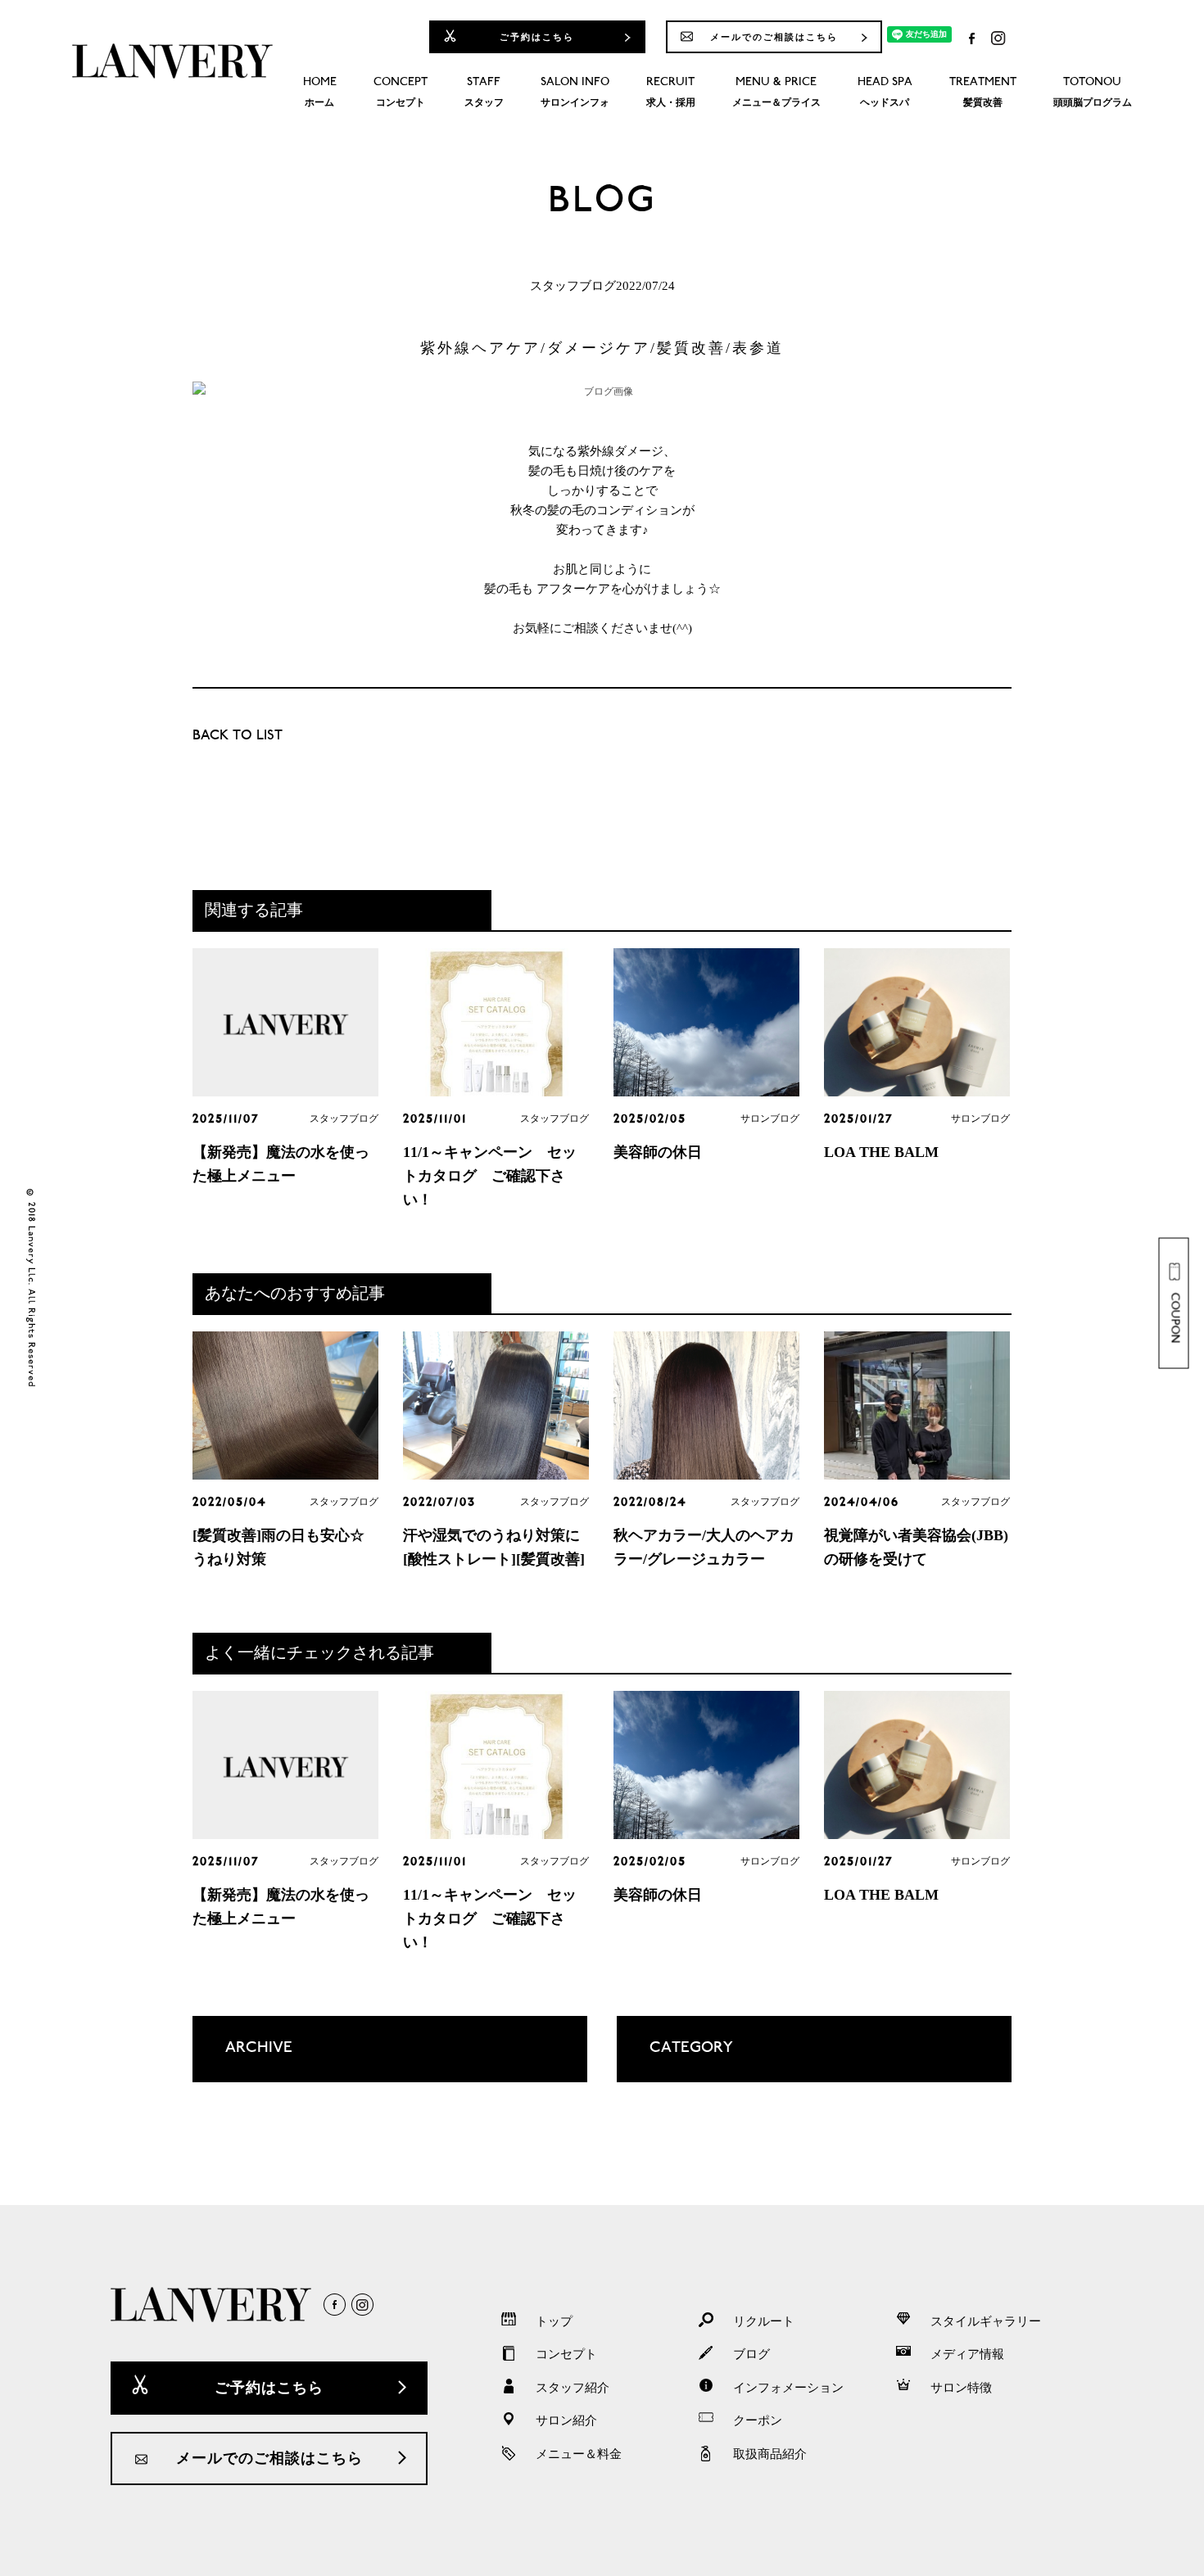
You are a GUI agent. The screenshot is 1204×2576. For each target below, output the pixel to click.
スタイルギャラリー (986, 2321)
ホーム (320, 93)
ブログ (751, 2354)
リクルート (764, 2321)
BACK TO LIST (238, 737)
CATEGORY (675, 2061)
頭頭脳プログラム (1093, 93)
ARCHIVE (242, 2061)
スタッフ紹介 (573, 2388)
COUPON (1175, 1318)
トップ (554, 2321)
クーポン (758, 2420)
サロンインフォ (575, 93)
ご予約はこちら (537, 37)
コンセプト (401, 93)
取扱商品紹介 (770, 2454)
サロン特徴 (961, 2388)
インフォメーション (788, 2388)
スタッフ (484, 93)
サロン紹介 (566, 2420)
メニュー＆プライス (776, 93)
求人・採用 (671, 93)
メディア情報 (967, 2354)
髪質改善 (983, 93)
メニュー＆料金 (579, 2454)
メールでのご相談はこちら (774, 37)
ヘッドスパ (885, 93)
